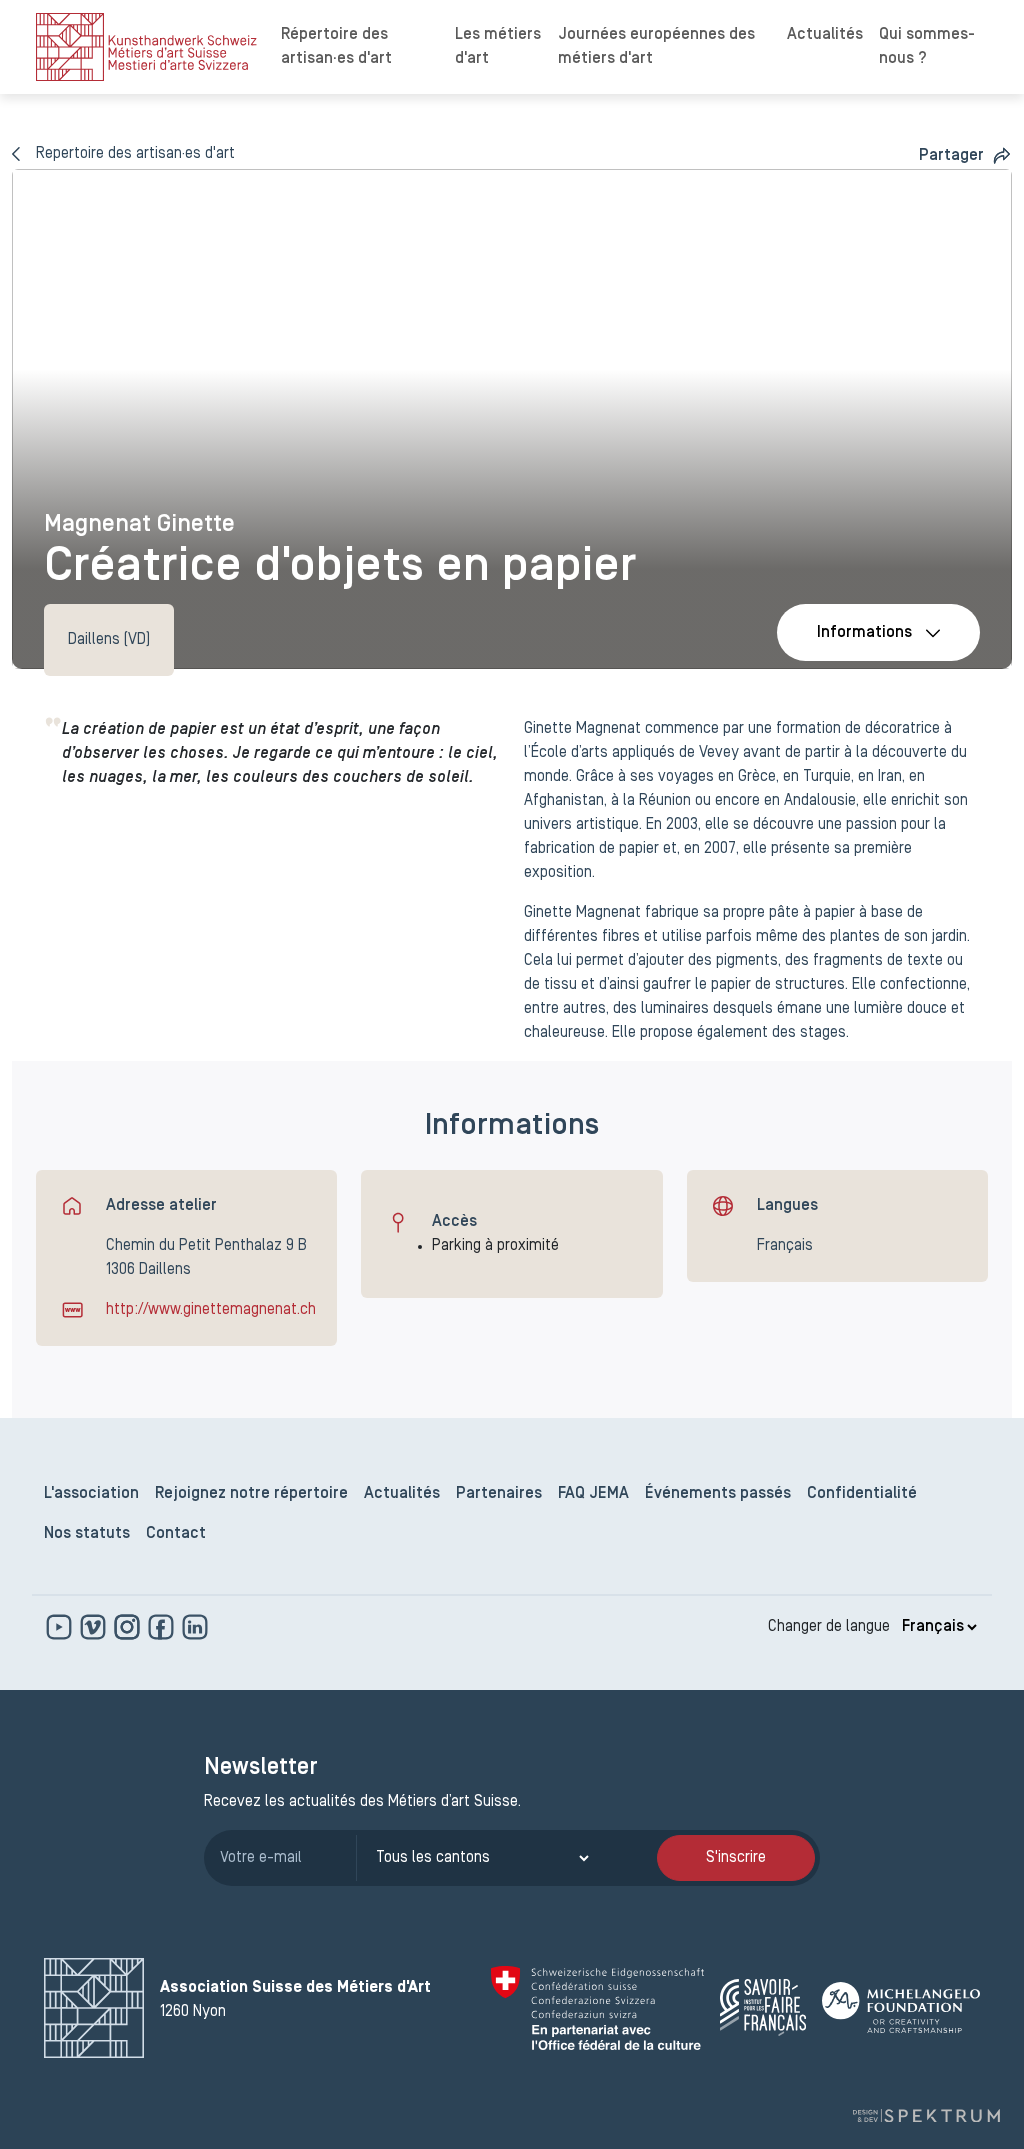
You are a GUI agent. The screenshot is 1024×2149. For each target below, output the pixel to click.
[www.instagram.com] (129, 1627)
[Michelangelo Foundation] (901, 2007)
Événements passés (718, 1494)
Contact (176, 1534)
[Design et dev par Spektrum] (926, 2115)
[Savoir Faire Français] (763, 2007)
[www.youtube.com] (61, 1627)
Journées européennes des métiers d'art (656, 47)
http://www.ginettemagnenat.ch (211, 1310)
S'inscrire (736, 1858)
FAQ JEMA (593, 1494)
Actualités (825, 35)
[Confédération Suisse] (597, 2008)
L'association (91, 1494)
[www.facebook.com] (163, 1627)
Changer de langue (829, 1627)
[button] (965, 155)
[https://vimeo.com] (95, 1627)
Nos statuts (87, 1534)
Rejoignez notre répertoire (251, 1494)
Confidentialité (862, 1494)
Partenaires (499, 1494)
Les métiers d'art (498, 47)
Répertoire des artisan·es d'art (336, 47)
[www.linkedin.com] (195, 1627)
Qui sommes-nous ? (927, 47)
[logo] (146, 47)
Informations (864, 633)
